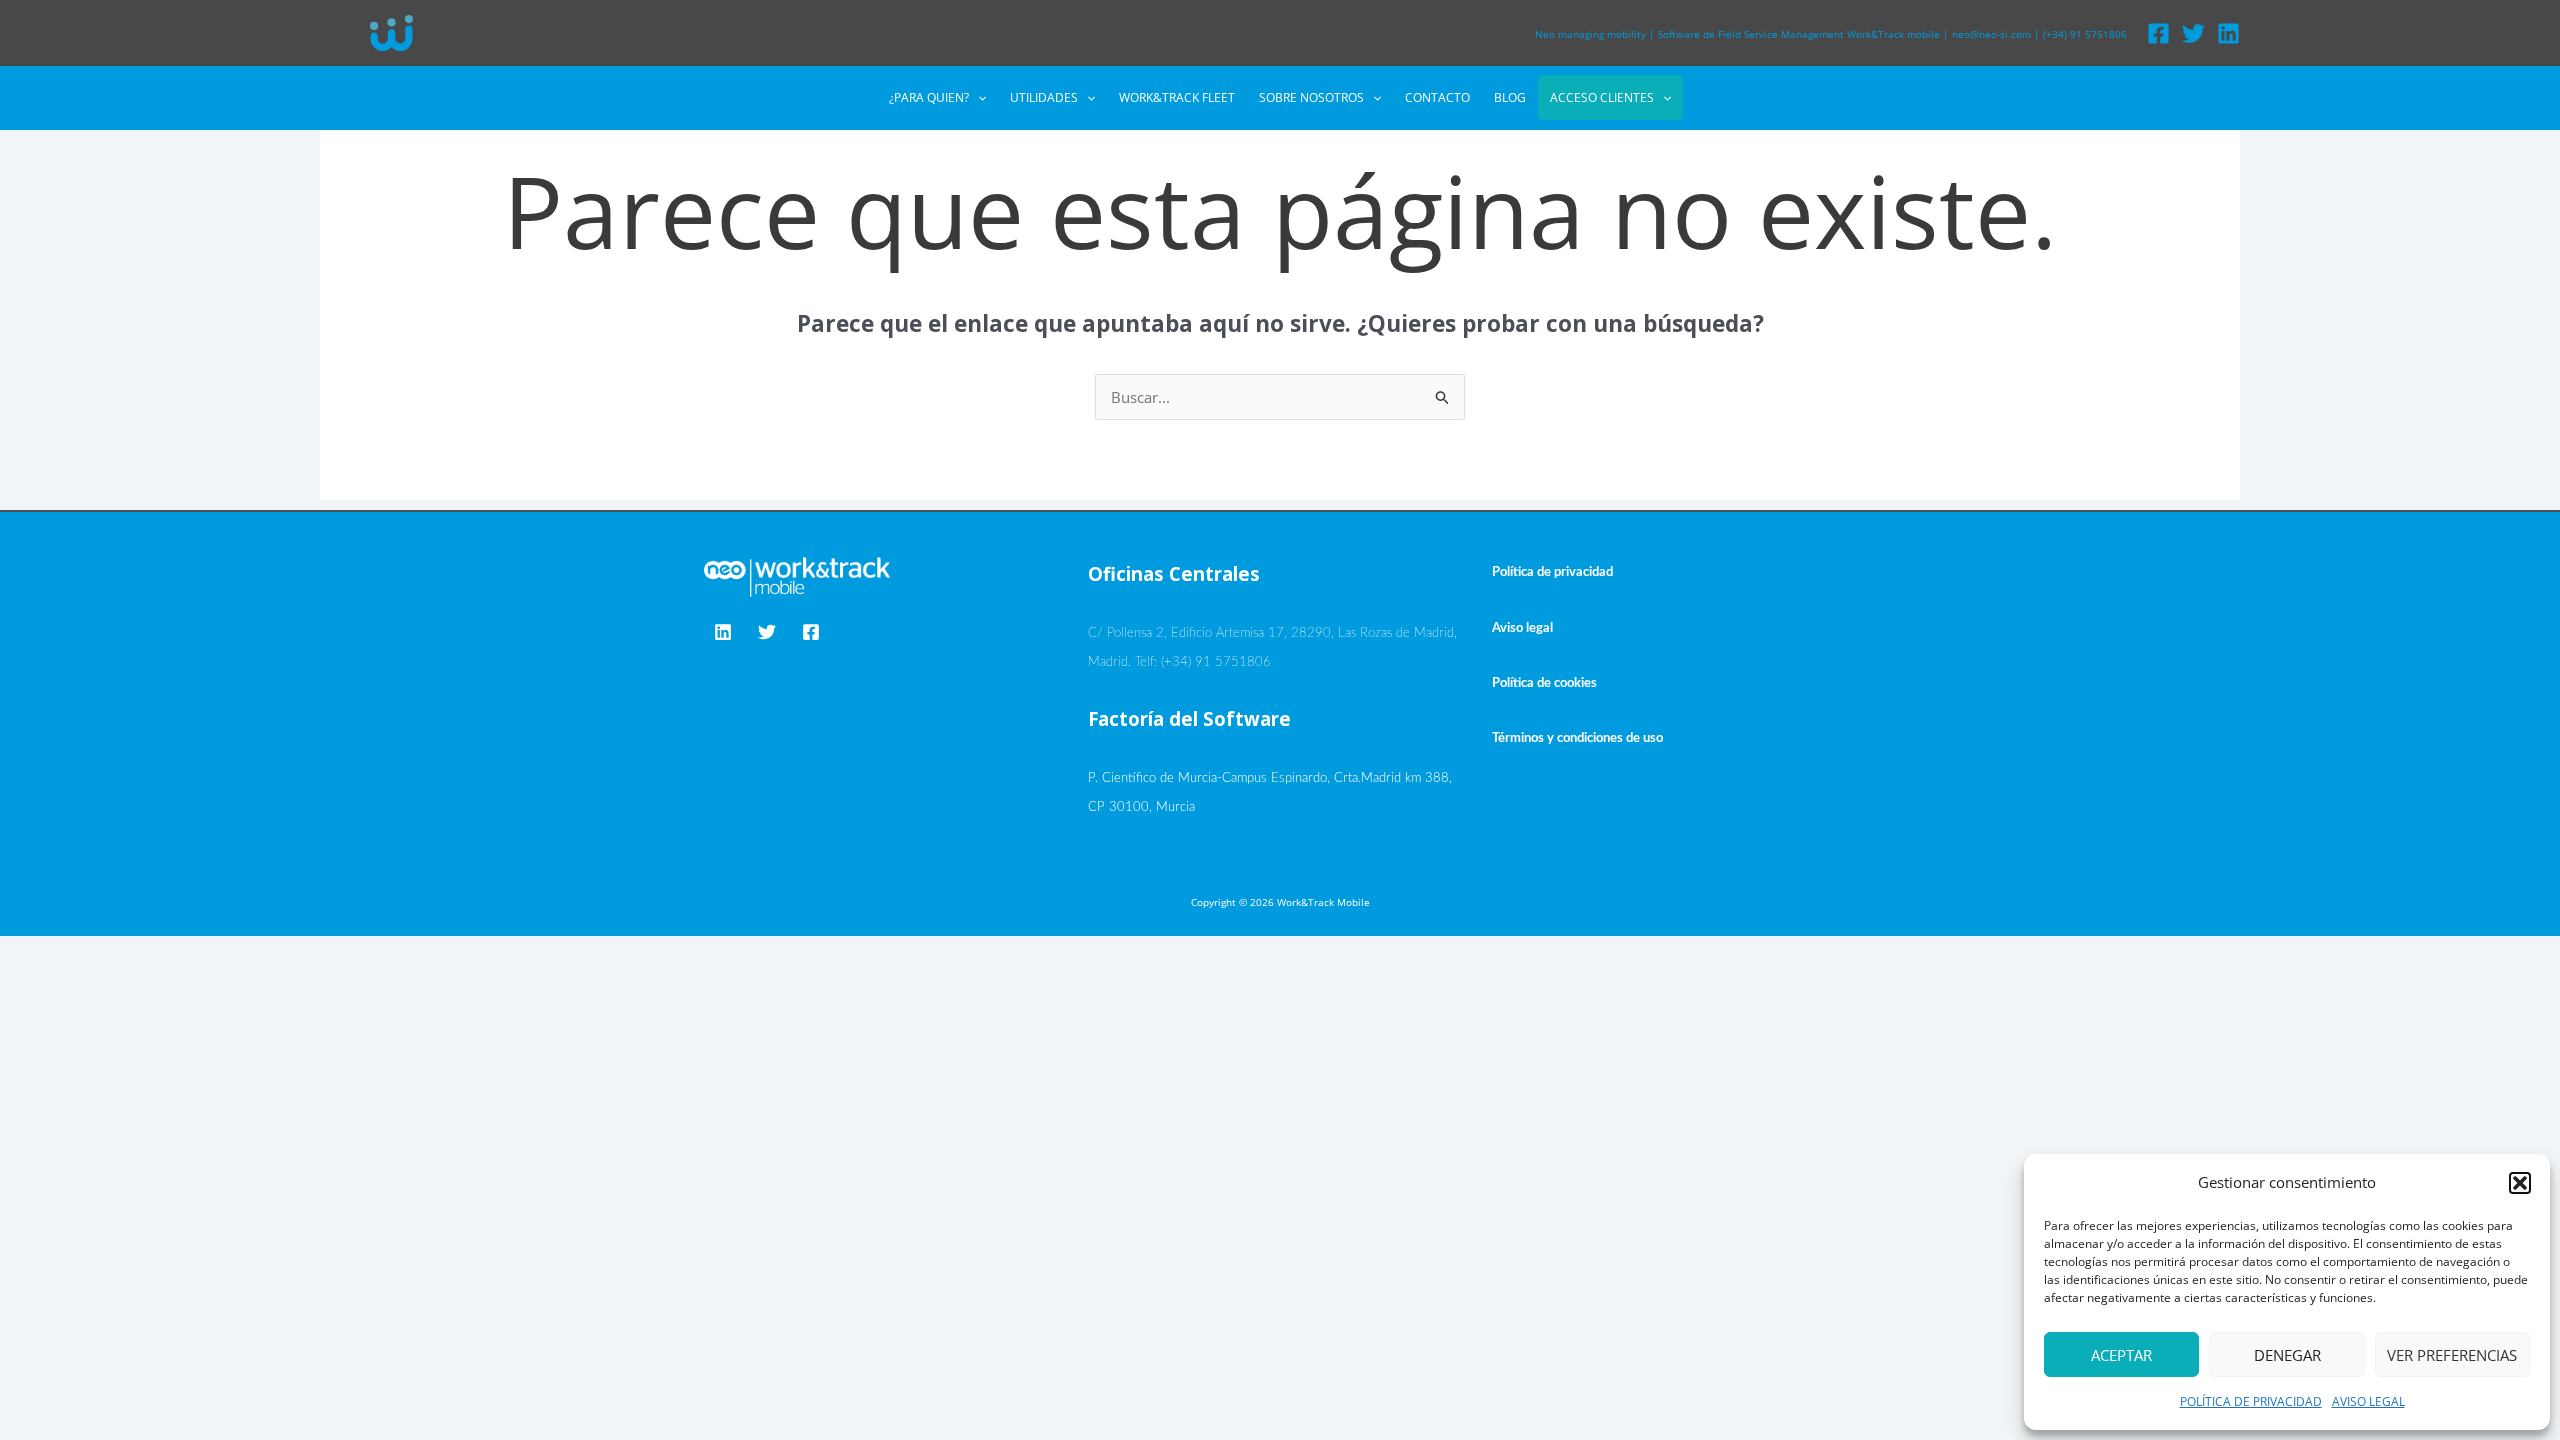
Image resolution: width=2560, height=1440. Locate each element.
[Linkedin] (2228, 33)
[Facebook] (2158, 33)
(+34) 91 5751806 (2085, 34)
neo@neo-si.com (1991, 34)
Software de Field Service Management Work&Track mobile (1799, 34)
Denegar (2287, 1355)
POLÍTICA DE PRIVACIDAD (2251, 1401)
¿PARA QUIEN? (929, 97)
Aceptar (2121, 1355)
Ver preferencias (2452, 1355)
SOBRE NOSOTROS (1311, 97)
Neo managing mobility (1590, 34)
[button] (2520, 1183)
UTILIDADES (1044, 97)
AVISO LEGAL (2368, 1401)
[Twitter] (2193, 33)
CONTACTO (1437, 97)
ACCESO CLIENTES (1602, 97)
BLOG (1510, 97)
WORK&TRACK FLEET (1177, 97)
